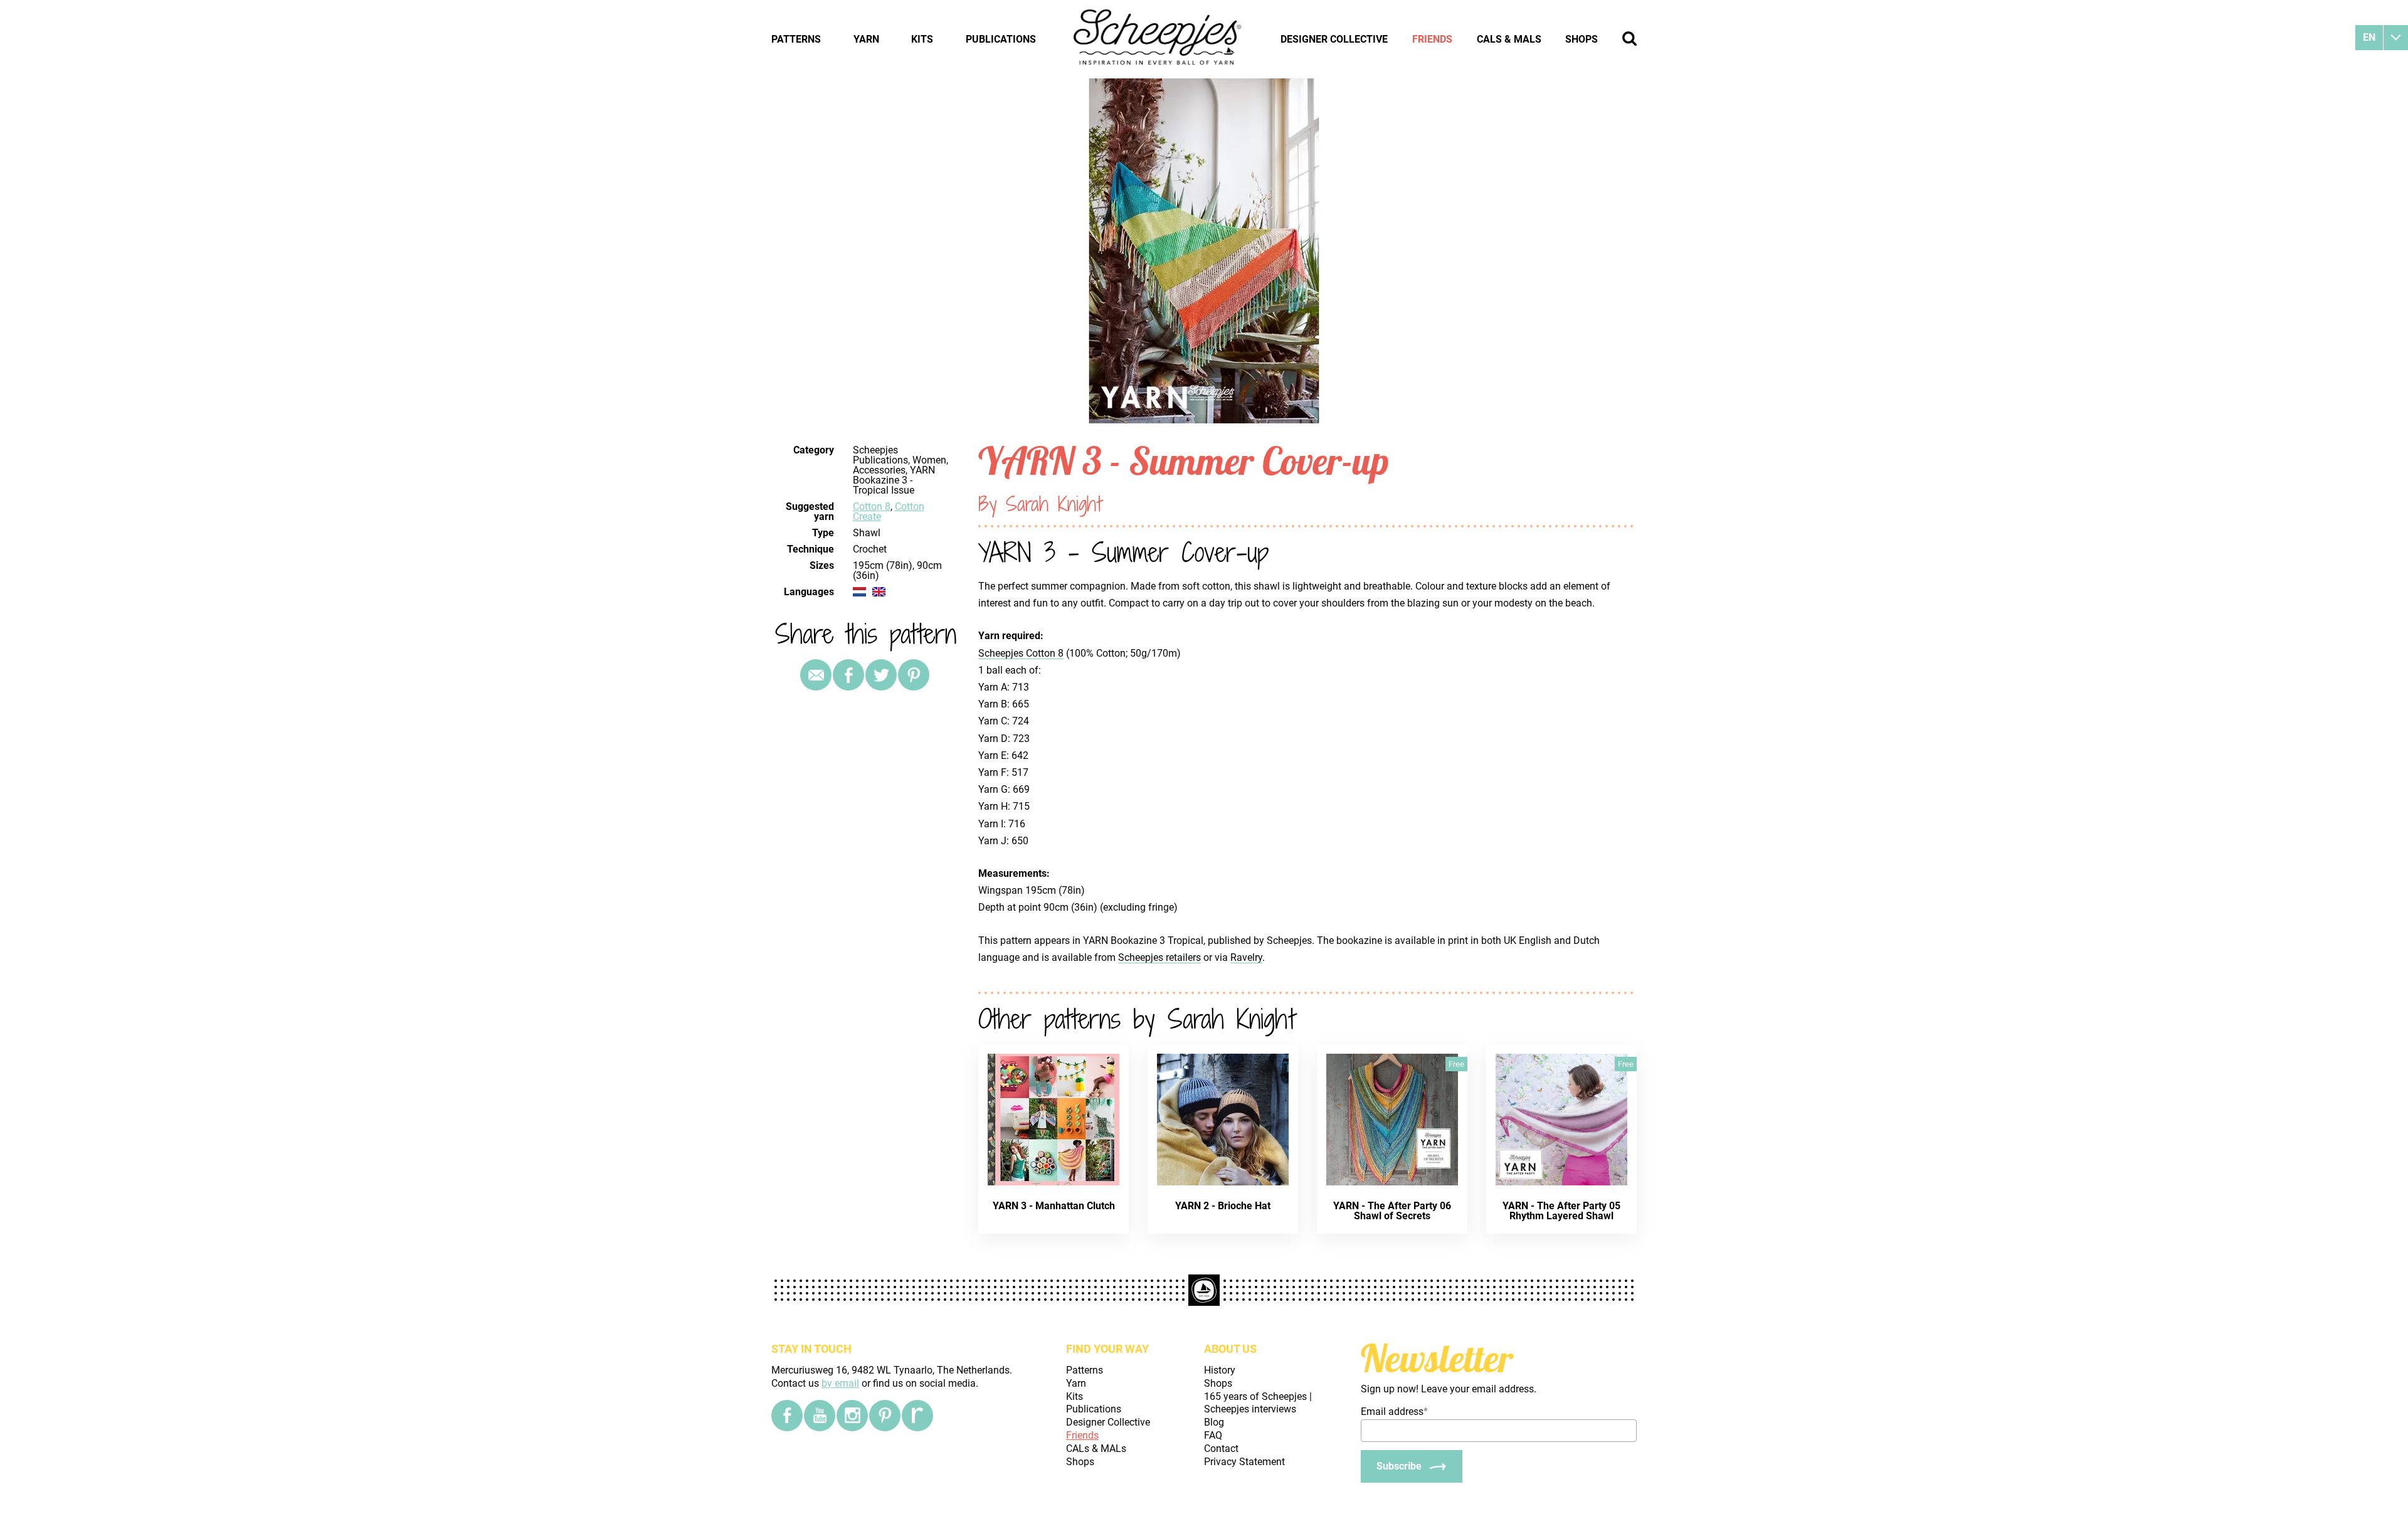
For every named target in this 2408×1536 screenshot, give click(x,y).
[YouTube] (820, 1416)
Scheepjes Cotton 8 (1021, 653)
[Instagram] (852, 1416)
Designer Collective (1334, 39)
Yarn (866, 39)
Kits (922, 39)
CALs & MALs (1509, 39)
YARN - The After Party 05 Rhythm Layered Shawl (1561, 1211)
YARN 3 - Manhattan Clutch (1054, 1206)
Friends (1432, 39)
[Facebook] (787, 1416)
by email (840, 1383)
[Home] (1158, 39)
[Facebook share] (848, 675)
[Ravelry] (917, 1416)
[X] (881, 675)
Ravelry (1246, 957)
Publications (1001, 39)
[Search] (1629, 39)
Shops (1582, 39)
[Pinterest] (914, 675)
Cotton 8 (872, 506)
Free (1456, 1064)
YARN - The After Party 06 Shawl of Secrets (1392, 1211)
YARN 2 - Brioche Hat (1223, 1206)
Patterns (796, 39)
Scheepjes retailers (1159, 957)
